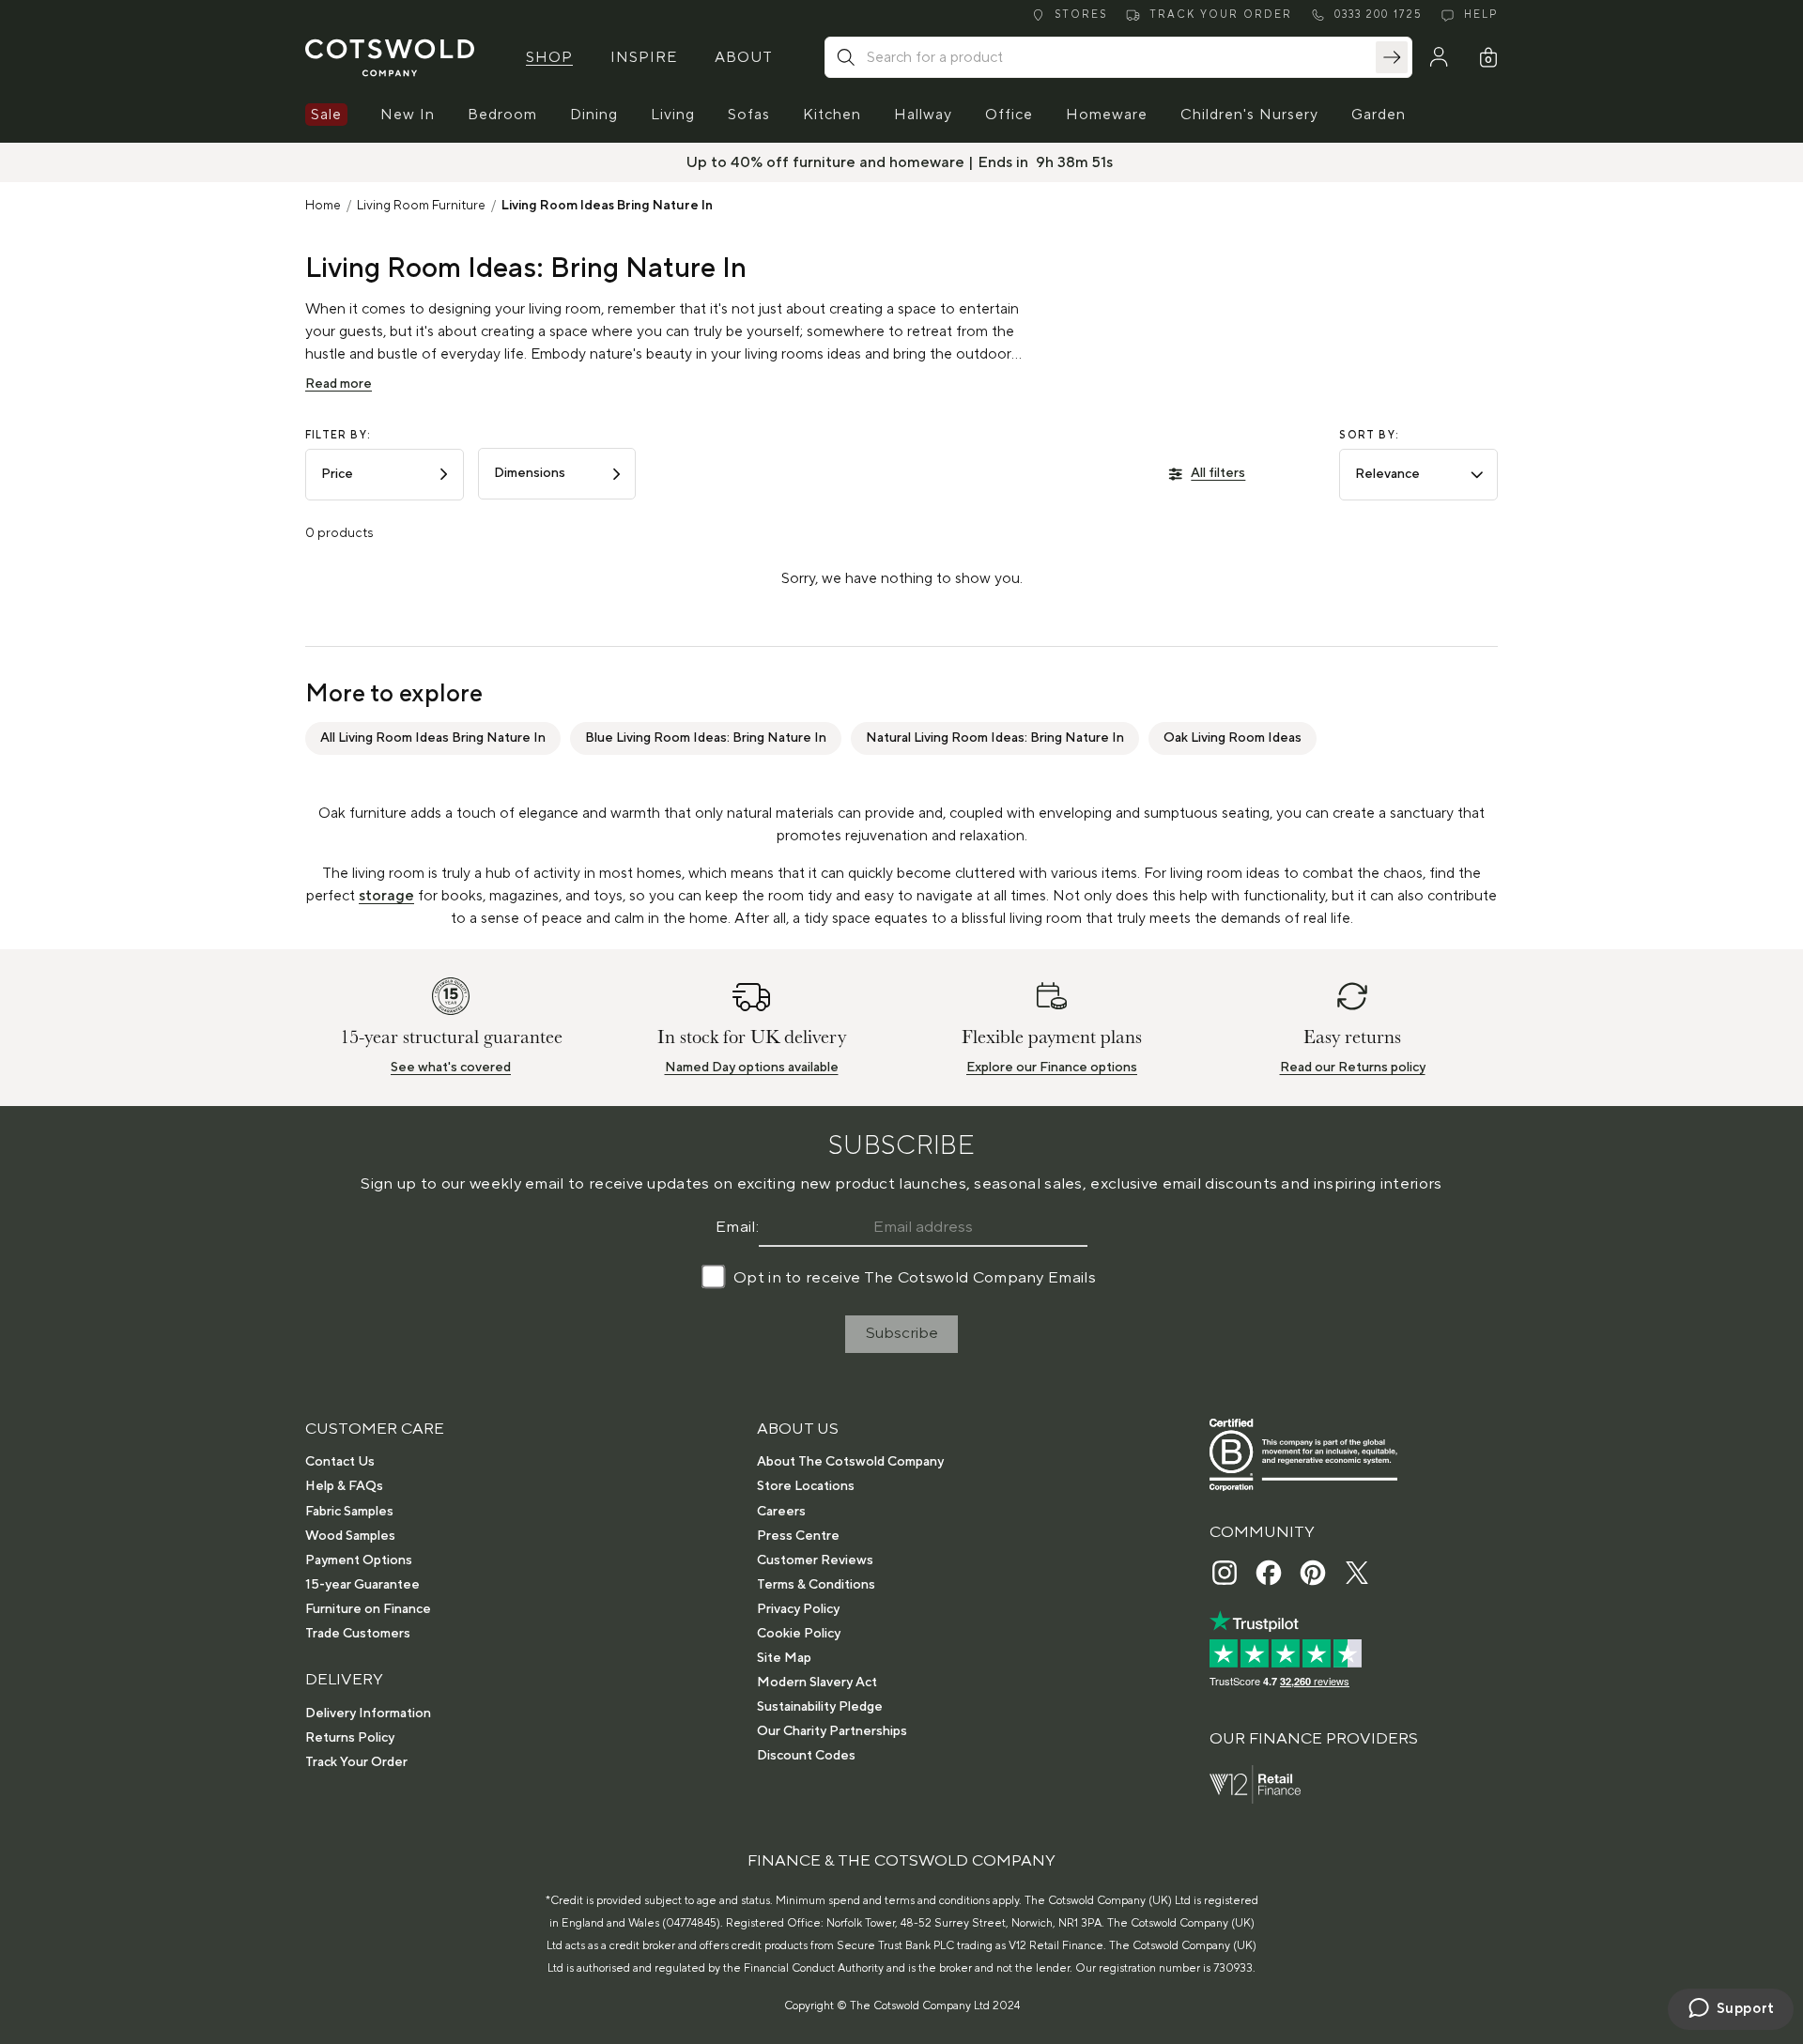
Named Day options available (752, 1068)
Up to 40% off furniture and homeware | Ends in (857, 162)
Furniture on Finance (368, 1609)
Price (337, 474)
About (744, 57)
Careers (781, 1512)
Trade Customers (358, 1634)
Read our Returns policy (1353, 1068)
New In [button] (408, 115)
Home (323, 206)
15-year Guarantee (362, 1585)
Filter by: (338, 436)
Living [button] (673, 115)
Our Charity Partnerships (832, 1731)
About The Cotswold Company (850, 1462)
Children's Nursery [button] (1249, 115)
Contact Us (340, 1462)
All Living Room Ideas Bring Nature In (433, 738)
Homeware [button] (1107, 115)
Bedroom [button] (502, 115)
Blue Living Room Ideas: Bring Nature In (706, 738)
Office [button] (1009, 115)
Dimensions (530, 473)
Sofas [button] (749, 115)
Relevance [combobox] (1387, 474)
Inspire (644, 57)
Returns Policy (350, 1738)
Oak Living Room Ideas (1233, 738)
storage (386, 896)
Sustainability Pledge (820, 1707)
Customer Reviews (815, 1560)
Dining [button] (594, 115)
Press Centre (798, 1536)
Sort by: (1369, 436)
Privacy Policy (798, 1609)
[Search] (1392, 57)
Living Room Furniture (421, 206)
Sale (326, 115)
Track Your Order (356, 1762)
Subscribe (902, 1333)
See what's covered (451, 1068)
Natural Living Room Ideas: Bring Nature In (995, 738)
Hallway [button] (923, 115)
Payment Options (359, 1560)
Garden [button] (1379, 115)
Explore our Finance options (1052, 1068)
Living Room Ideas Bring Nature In (607, 206)
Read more (339, 384)
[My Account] (1439, 57)
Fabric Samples (349, 1512)
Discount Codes (806, 1756)
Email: (737, 1227)
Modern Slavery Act (817, 1683)
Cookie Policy (799, 1634)
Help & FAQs (344, 1486)
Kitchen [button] (832, 115)
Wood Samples (350, 1536)
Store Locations (806, 1486)
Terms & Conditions (816, 1585)
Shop (549, 57)
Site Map (784, 1658)
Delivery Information (368, 1714)
